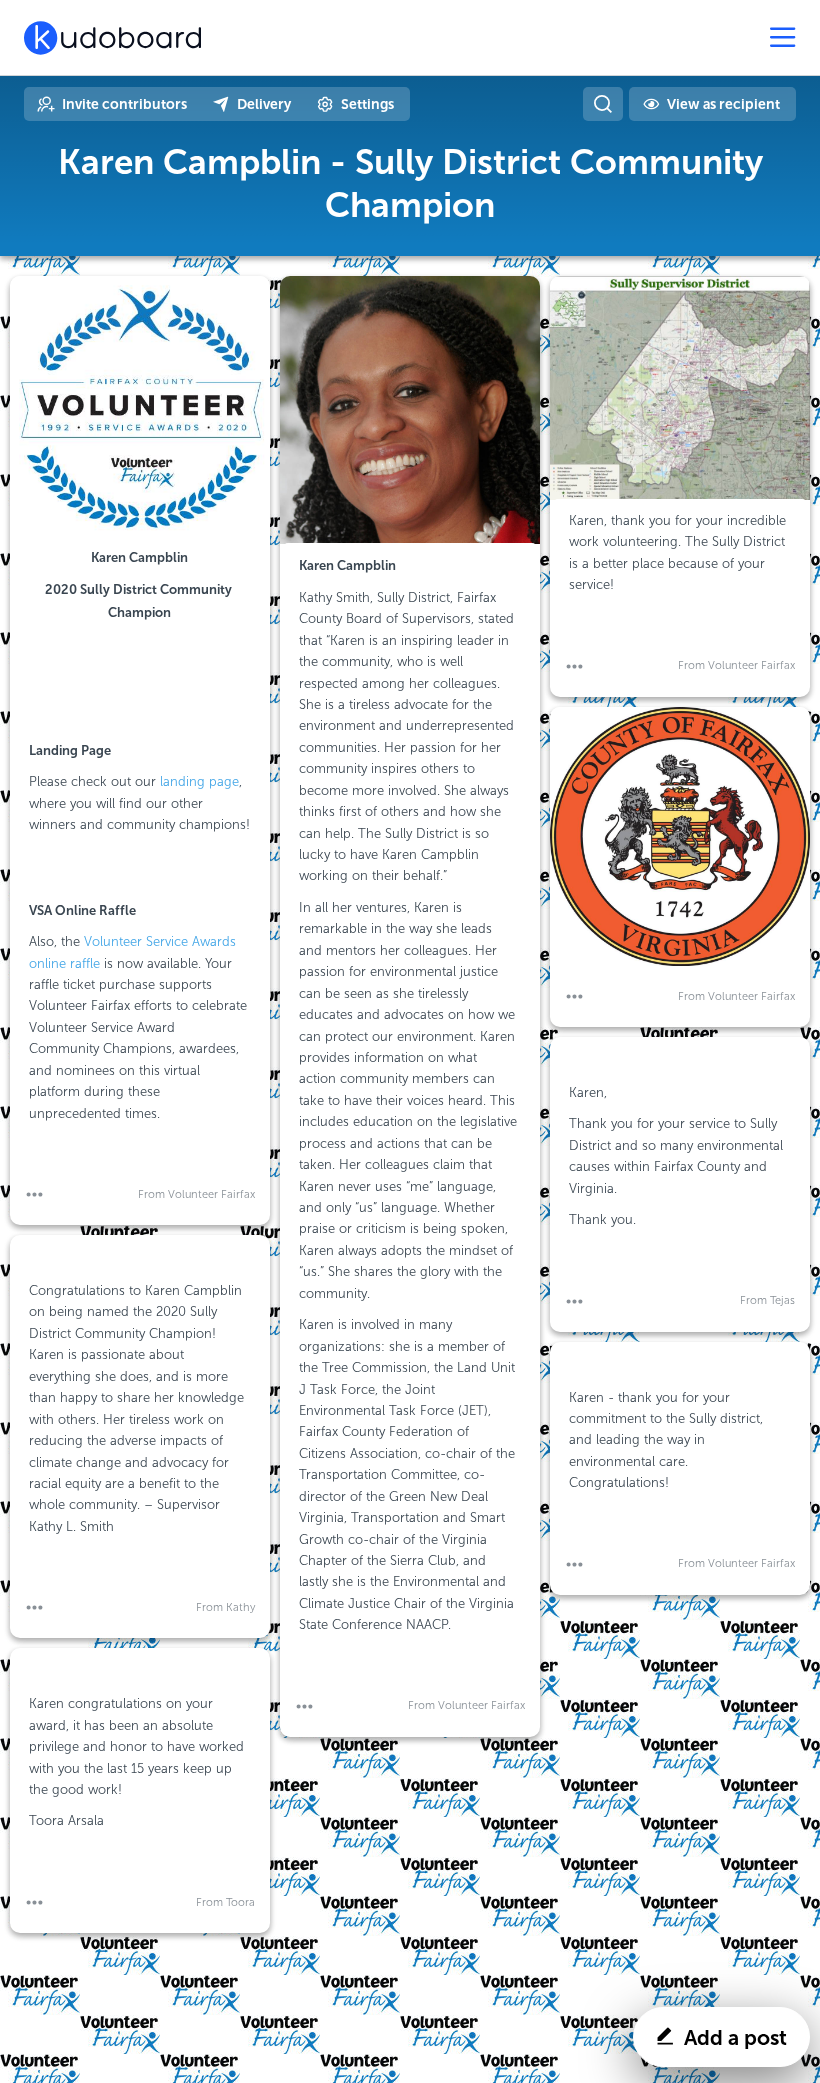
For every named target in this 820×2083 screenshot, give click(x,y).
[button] (34, 1194)
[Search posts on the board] (603, 104)
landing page (199, 782)
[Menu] (783, 38)
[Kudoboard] (112, 38)
